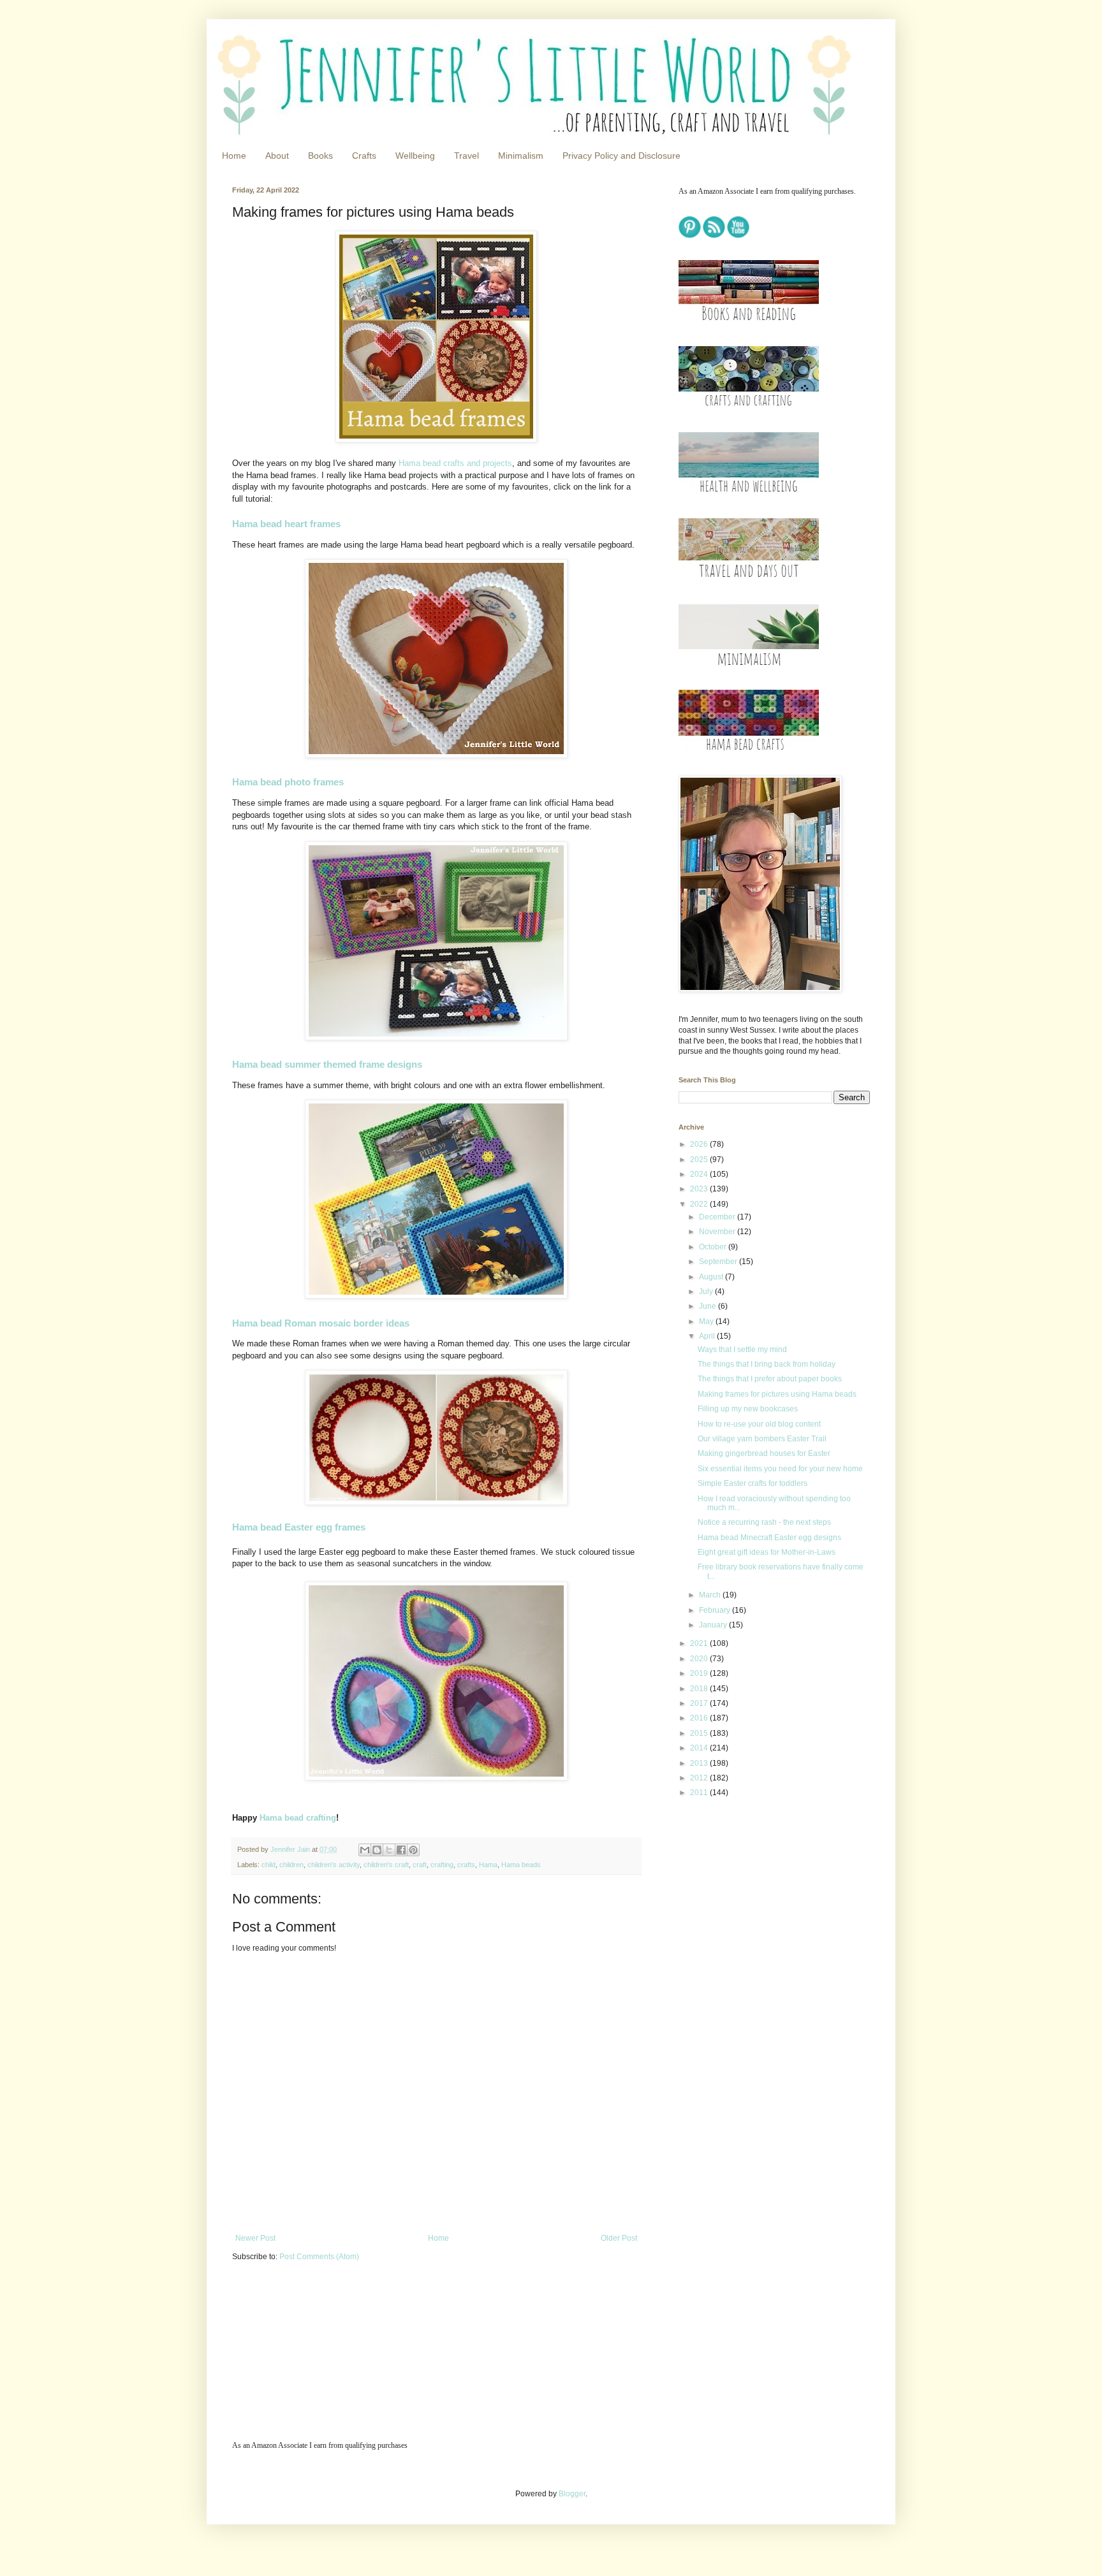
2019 (700, 1673)
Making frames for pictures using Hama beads (777, 1394)
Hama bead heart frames (286, 524)
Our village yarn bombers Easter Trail (762, 1439)
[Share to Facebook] (401, 1850)
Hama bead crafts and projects (455, 463)
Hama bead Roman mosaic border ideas (321, 1323)
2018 (700, 1689)
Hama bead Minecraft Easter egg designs (769, 1538)
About (277, 156)
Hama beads (521, 1865)
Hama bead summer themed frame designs (327, 1064)
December (718, 1217)
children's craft (386, 1865)
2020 (700, 1659)
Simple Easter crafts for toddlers (753, 1483)
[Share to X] (389, 1850)
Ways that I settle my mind (742, 1350)
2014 (700, 1748)
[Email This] (365, 1850)
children (291, 1865)
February (716, 1610)
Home (234, 156)
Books (320, 156)
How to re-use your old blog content (759, 1424)
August (712, 1277)
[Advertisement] (758, 1898)
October (714, 1247)
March (711, 1595)
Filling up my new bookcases (748, 1409)
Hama (488, 1865)
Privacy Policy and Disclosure (621, 156)
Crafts (364, 156)
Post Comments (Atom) (319, 2257)
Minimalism (521, 156)
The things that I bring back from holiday (767, 1364)
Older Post (619, 2238)
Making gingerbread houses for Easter (764, 1453)
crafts (466, 1865)
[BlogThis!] (377, 1850)
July (707, 1292)
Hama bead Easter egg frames (299, 1527)
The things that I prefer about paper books (770, 1379)
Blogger (572, 2494)
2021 (700, 1643)
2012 (700, 1778)
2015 (700, 1733)
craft (420, 1865)
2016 (700, 1718)
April (708, 1336)
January (714, 1625)
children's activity (334, 1865)
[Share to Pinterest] (413, 1850)
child (268, 1865)
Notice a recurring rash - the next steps (764, 1522)
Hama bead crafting (298, 1818)
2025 (700, 1160)
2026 (700, 1144)
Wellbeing (415, 156)
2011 (700, 1793)
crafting (442, 1865)
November (718, 1232)
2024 (700, 1174)
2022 (700, 1204)
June (709, 1306)
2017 (700, 1703)
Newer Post (255, 2238)
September (719, 1262)
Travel (467, 156)
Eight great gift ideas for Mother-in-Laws (767, 1552)
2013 (700, 1763)
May (707, 1321)
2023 (700, 1189)
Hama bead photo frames (288, 782)
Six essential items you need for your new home (780, 1469)
